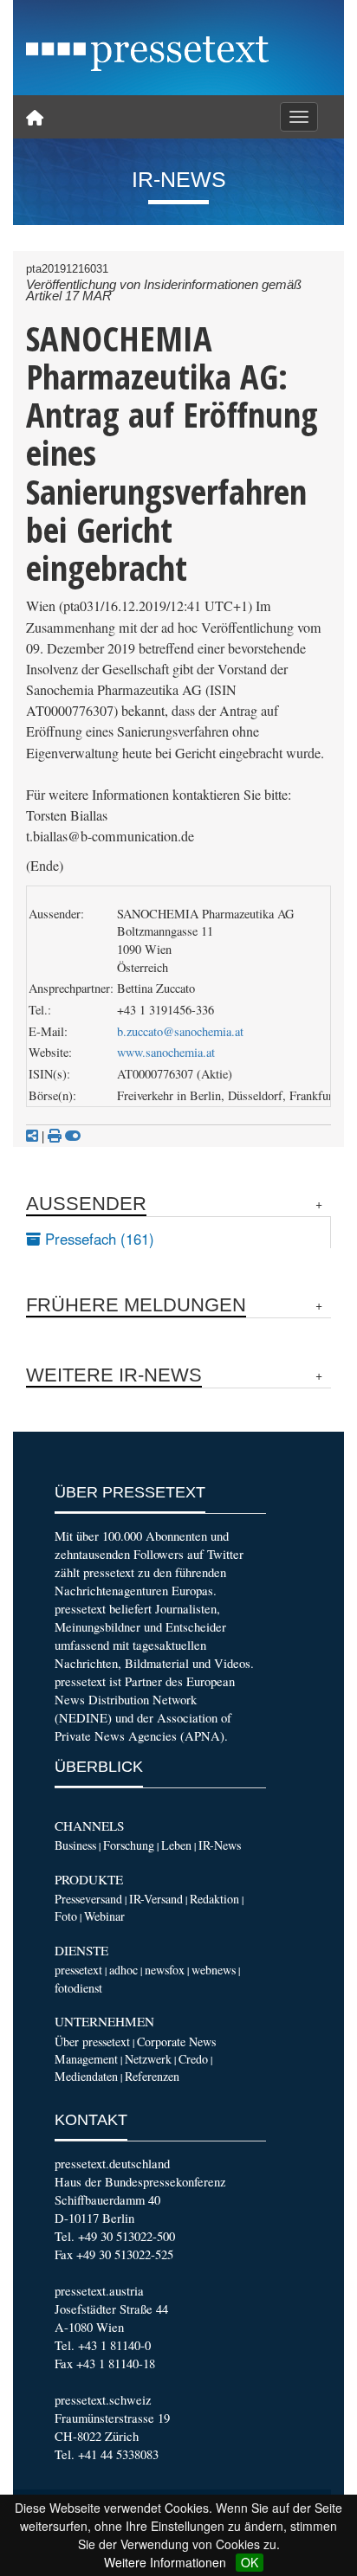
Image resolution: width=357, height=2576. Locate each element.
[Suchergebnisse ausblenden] (73, 1136)
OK (250, 2562)
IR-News (220, 1845)
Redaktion (214, 1899)
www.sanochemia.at (166, 1052)
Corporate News (176, 2041)
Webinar (104, 1916)
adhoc (123, 1970)
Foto (66, 1916)
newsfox (165, 1970)
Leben (176, 1845)
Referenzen (152, 2076)
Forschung (129, 1845)
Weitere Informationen (165, 2562)
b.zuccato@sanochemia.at (180, 1031)
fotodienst (78, 1988)
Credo (193, 2059)
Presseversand (88, 1899)
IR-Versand (156, 1899)
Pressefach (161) (97, 1239)
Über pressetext (92, 2041)
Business (75, 1845)
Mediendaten (86, 2076)
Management (86, 2059)
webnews (214, 1970)
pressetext (78, 1970)
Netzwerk (148, 2059)
